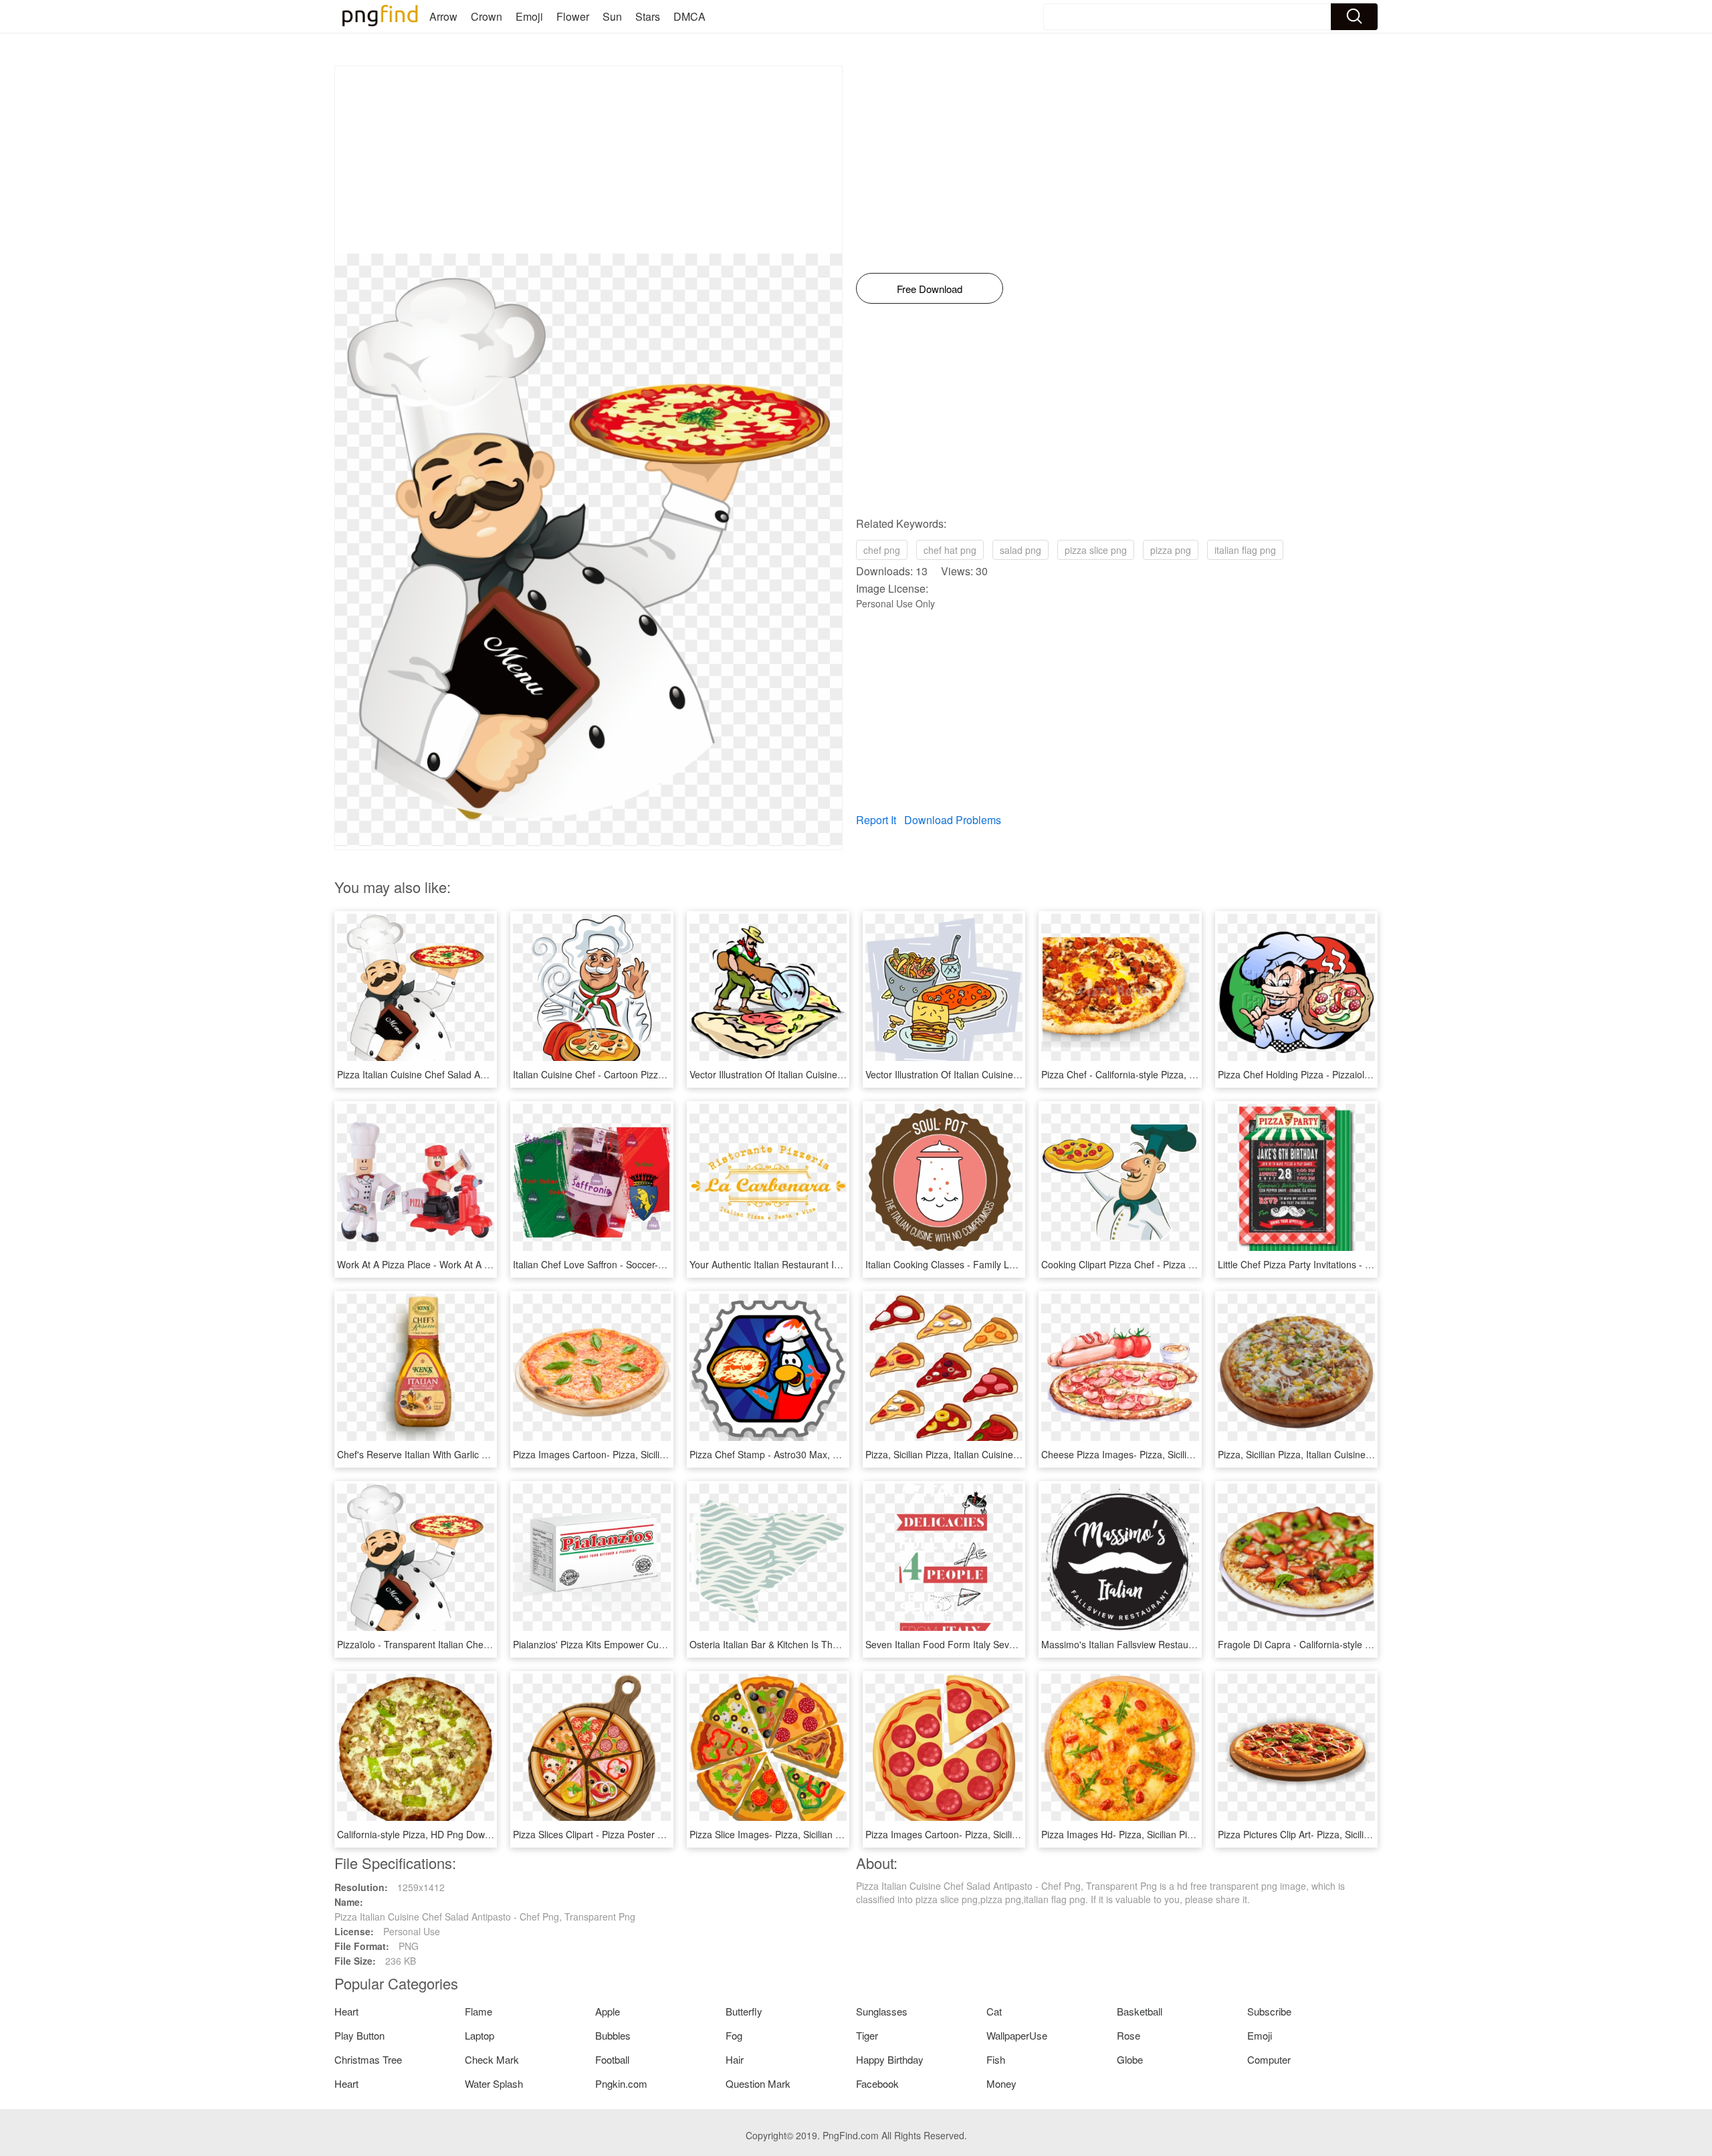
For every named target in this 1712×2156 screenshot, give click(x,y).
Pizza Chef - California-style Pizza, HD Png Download (1154, 1074)
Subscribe (1269, 2011)
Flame (478, 2011)
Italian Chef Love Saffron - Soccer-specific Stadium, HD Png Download (661, 1264)
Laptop (479, 2035)
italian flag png (1245, 550)
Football (612, 2059)
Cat (994, 2011)
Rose (1129, 2035)
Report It (876, 820)
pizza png (1171, 550)
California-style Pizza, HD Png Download (423, 1834)
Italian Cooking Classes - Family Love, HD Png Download (986, 1264)
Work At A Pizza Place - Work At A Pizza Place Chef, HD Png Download (488, 1264)
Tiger (867, 2035)
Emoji (529, 16)
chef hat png (950, 550)
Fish (996, 2059)
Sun (612, 16)
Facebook (877, 2083)
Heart (346, 2011)
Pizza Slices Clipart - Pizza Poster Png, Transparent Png (632, 1834)
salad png (1021, 550)
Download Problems (953, 820)
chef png (882, 550)
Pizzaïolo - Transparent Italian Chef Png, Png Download (455, 1644)
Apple (608, 2011)
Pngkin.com (621, 2083)
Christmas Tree (368, 2059)
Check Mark (492, 2059)
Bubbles (613, 2035)
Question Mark (758, 2083)
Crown (487, 16)
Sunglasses (882, 2011)
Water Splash (494, 2083)
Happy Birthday (890, 2059)
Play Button (359, 2035)
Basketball (1140, 2011)
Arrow (443, 16)
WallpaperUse (1017, 2035)
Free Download (930, 289)
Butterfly (744, 2011)
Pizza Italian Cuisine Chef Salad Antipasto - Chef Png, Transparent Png (488, 1074)
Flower (573, 16)
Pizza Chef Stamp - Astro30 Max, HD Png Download (800, 1454)
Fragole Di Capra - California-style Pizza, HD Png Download (1344, 1644)
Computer (1269, 2059)
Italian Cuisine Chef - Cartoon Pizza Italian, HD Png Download (644, 1074)
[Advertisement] (588, 160)
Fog (734, 2035)
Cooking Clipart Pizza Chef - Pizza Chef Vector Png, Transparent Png (1187, 1264)
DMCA (689, 16)
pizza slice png (1096, 550)
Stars (648, 16)
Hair (735, 2059)
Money (1001, 2083)
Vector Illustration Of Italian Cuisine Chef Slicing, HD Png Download (831, 1074)
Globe (1130, 2059)
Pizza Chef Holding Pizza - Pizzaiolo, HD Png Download (1335, 1074)
